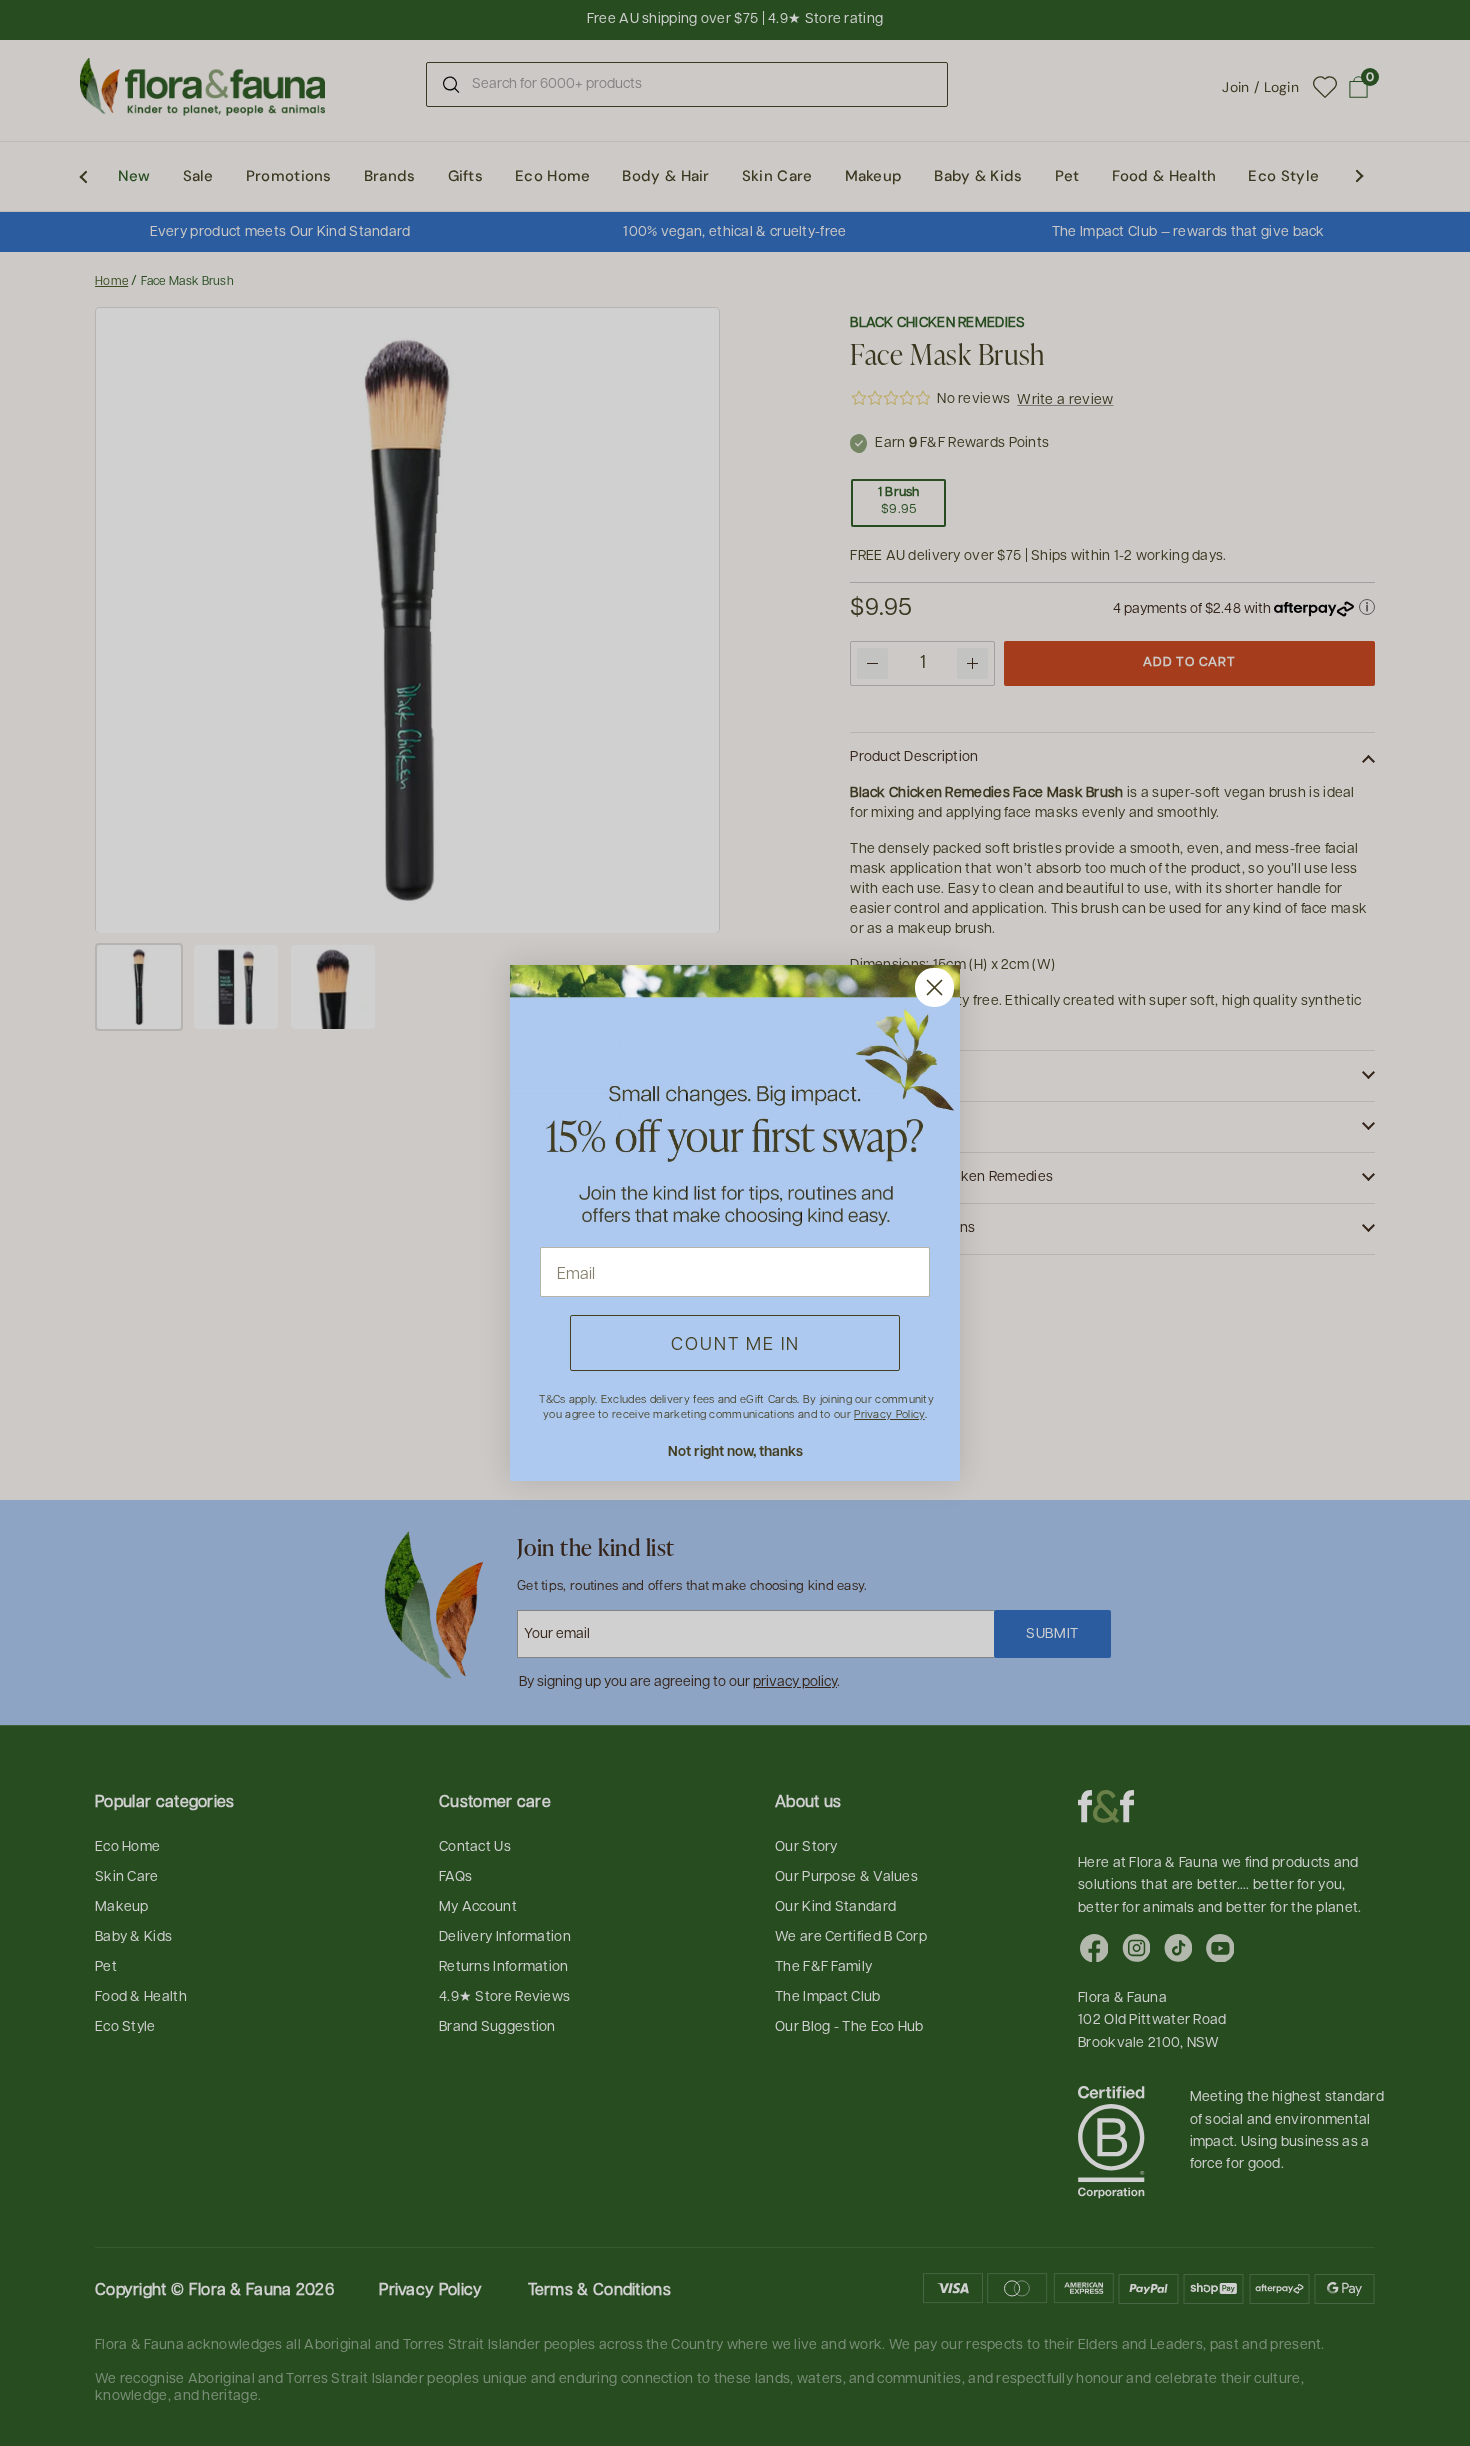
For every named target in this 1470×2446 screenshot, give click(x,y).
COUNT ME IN (735, 1342)
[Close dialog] (934, 987)
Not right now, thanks (735, 1450)
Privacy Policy (889, 1413)
